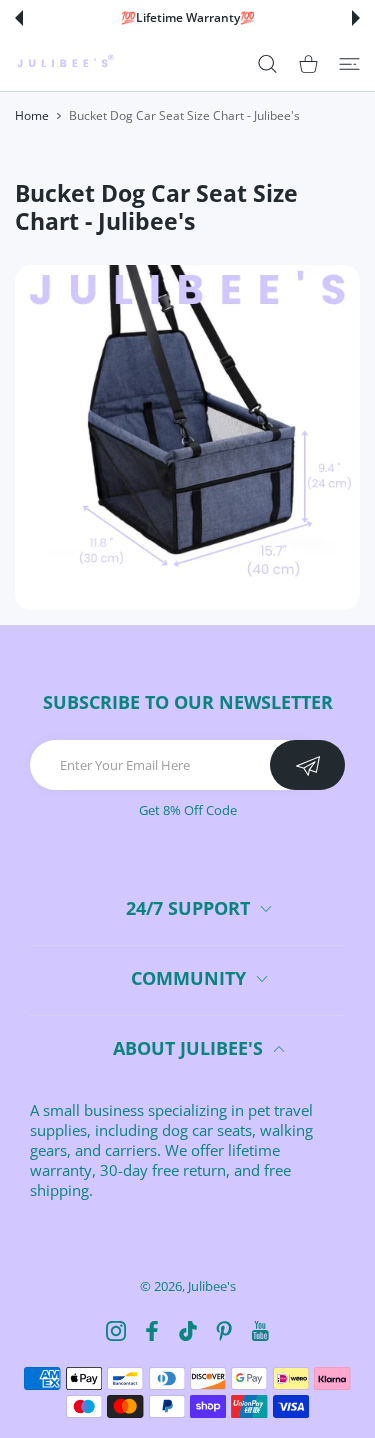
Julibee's (212, 1286)
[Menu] (349, 63)
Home (32, 115)
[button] (19, 18)
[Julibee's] (65, 63)
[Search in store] (267, 63)
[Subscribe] (307, 765)
